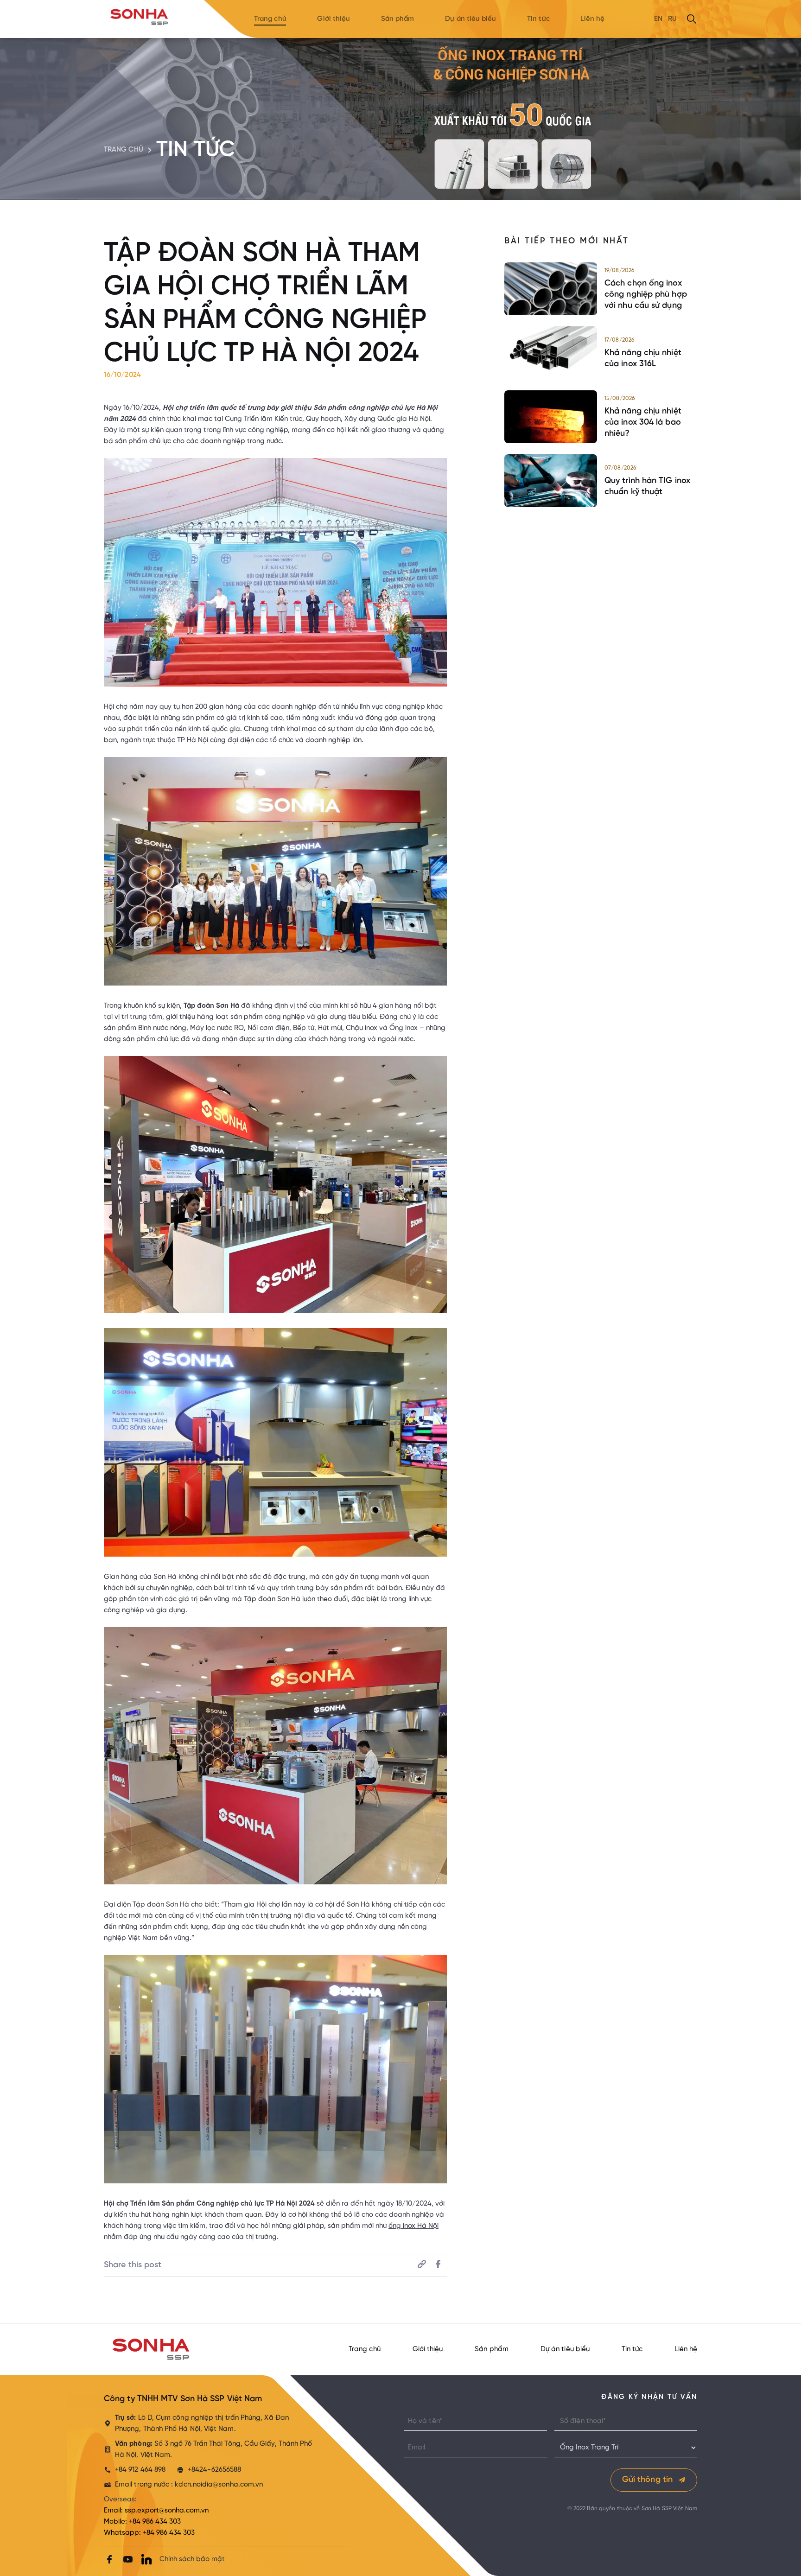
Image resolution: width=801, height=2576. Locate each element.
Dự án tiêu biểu (470, 19)
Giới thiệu (334, 19)
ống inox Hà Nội (413, 2226)
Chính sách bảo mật (192, 2559)
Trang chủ (270, 19)
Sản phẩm (398, 19)
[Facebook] (109, 2559)
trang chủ (124, 150)
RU (672, 19)
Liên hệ (592, 19)
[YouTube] (128, 2559)
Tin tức (538, 19)
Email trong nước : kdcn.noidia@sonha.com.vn (189, 2485)
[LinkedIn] (146, 2559)
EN (658, 19)
